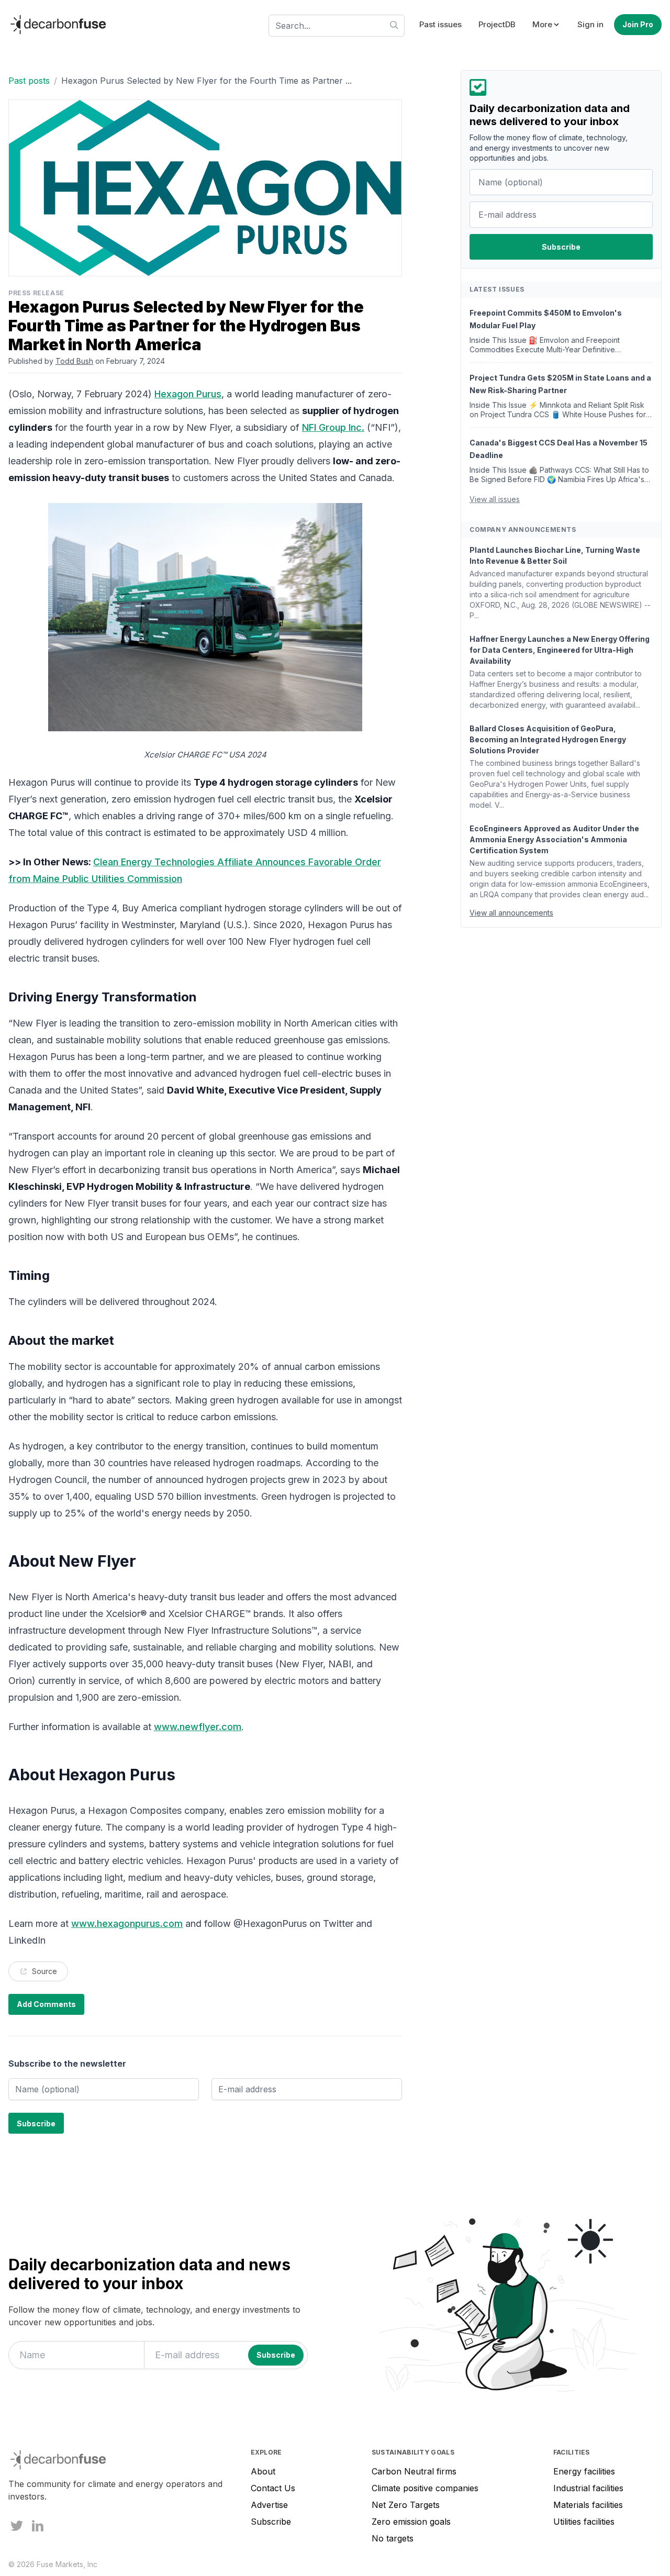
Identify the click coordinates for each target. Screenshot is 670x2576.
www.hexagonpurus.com (127, 1923)
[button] (546, 25)
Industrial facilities (588, 2488)
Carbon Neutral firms (414, 2471)
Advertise (269, 2505)
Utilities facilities (584, 2522)
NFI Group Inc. (333, 427)
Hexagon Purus (188, 394)
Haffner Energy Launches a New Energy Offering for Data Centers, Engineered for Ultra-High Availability (560, 650)
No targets (393, 2538)
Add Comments (46, 2004)
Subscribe (271, 2522)
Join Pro (638, 24)
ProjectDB (497, 24)
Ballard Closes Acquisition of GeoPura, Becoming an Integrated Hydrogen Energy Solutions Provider (548, 739)
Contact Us (273, 2488)
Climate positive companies (425, 2488)
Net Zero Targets (406, 2505)
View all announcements (511, 913)
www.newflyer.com (198, 1727)
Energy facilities (584, 2471)
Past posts (29, 81)
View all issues (495, 499)
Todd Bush (74, 361)
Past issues (440, 24)
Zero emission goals (411, 2522)
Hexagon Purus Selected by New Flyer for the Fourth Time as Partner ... (206, 81)
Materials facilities (588, 2505)
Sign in (590, 24)
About (263, 2471)
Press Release (36, 293)
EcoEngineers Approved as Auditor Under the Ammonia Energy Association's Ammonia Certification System (554, 839)
